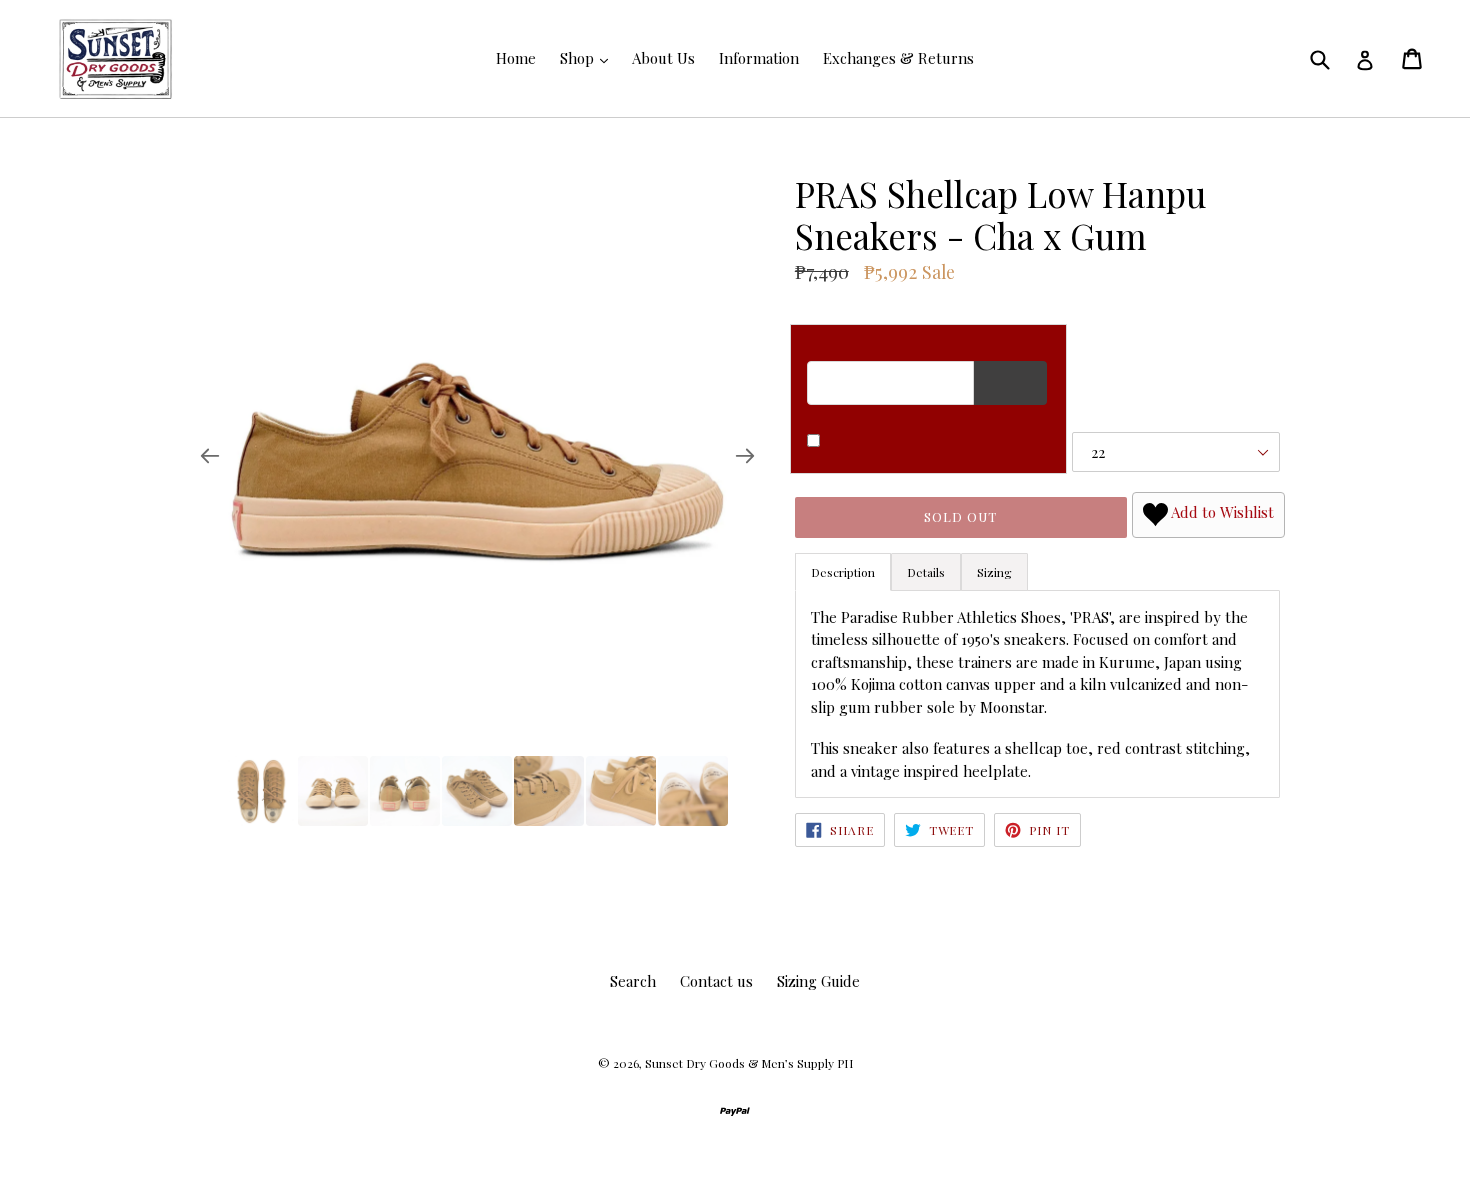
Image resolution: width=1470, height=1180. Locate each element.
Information (759, 58)
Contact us (716, 981)
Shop (579, 58)
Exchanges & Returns (898, 58)
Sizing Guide (818, 981)
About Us (663, 58)
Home (516, 58)
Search (633, 981)
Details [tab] (926, 572)
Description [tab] (843, 572)
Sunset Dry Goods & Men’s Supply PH (749, 1063)
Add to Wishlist (1221, 513)
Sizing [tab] (994, 572)
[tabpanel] (1037, 694)
